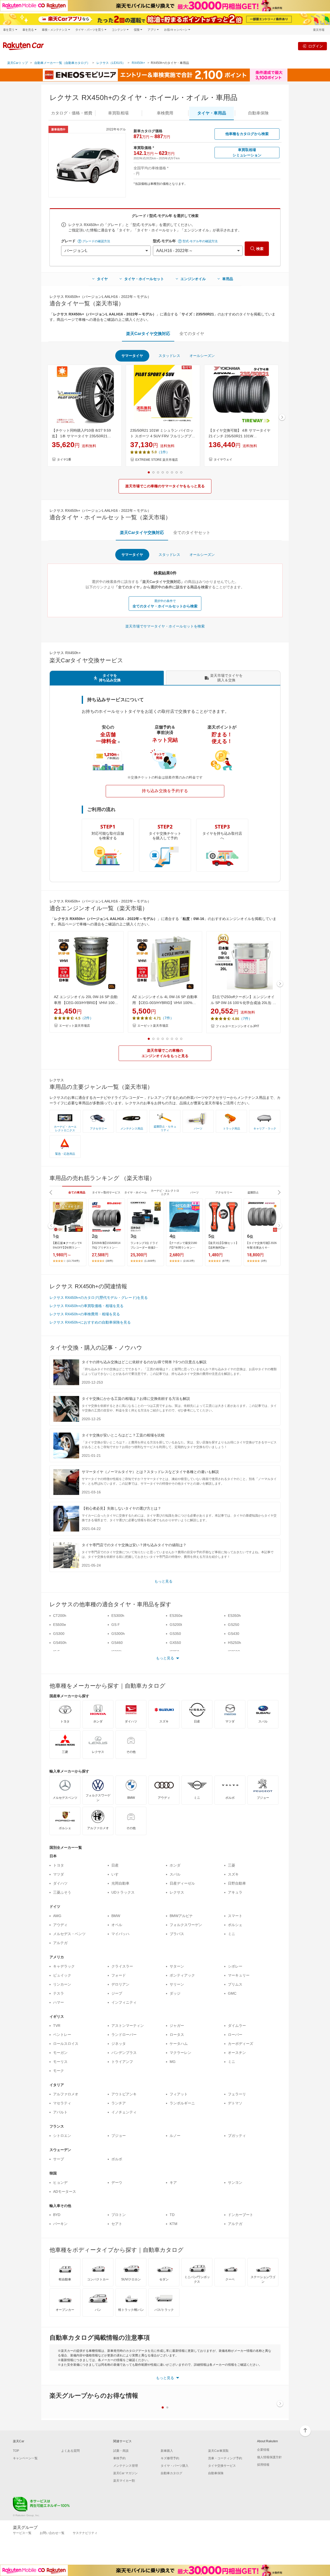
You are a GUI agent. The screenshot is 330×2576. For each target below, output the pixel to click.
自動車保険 (216, 2473)
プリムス (235, 1984)
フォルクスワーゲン (186, 1925)
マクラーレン (180, 2053)
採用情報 (263, 2465)
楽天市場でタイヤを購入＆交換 (226, 678)
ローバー (235, 2035)
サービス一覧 (22, 2533)
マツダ (59, 1874)
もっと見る (163, 1581)
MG (173, 2062)
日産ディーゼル (182, 1883)
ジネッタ (119, 2044)
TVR (57, 2026)
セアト (117, 2224)
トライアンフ (122, 2062)
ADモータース (65, 2192)
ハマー (59, 2002)
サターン (177, 1966)
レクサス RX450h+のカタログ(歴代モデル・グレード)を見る (99, 1298)
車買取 (118, 113)
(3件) (264, 1261)
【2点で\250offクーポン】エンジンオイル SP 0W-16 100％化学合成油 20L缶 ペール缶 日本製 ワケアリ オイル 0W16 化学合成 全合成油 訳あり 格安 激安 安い (243, 1000)
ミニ (232, 1934)
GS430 (234, 1634)
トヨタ (59, 1865)
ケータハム (179, 2044)
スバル (175, 1874)
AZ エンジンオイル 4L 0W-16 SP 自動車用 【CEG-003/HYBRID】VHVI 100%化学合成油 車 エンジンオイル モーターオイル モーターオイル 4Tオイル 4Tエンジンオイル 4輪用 (165, 1000)
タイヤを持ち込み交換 (110, 678)
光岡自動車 (120, 1883)
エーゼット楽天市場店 (75, 1026)
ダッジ (175, 1993)
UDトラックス (123, 1892)
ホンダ (175, 1865)
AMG (57, 1916)
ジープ (117, 1993)
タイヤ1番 (64, 459)
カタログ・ (72, 113)
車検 (165, 113)
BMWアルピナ (181, 1916)
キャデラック (64, 1966)
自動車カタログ (171, 2473)
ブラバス (177, 1934)
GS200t (176, 1625)
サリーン (177, 1984)
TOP (16, 2451)
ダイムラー (237, 2026)
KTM (174, 2224)
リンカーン (62, 1984)
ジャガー (177, 2026)
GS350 (175, 1634)
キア (173, 2182)
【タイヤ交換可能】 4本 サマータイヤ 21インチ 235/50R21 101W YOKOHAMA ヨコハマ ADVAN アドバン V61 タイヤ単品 (241, 434)
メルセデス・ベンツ (69, 1934)
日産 (115, 1865)
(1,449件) (150, 1261)
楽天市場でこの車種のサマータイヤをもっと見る (165, 486)
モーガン (60, 2053)
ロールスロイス (66, 2044)
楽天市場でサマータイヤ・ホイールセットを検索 (165, 626)
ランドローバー (124, 2035)
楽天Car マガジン (125, 2473)
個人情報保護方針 (269, 2457)
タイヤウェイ (223, 459)
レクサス (177, 1892)
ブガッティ (237, 2136)
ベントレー (62, 2035)
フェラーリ (237, 2094)
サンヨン (235, 2182)
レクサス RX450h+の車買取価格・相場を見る (86, 1306)
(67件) (226, 1261)
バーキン (60, 2224)
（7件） (167, 1018)
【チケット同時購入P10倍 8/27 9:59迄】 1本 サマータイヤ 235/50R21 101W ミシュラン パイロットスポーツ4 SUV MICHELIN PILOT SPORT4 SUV (84, 434)
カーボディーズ (241, 2044)
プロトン (119, 2215)
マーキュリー (239, 1975)
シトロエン (62, 2136)
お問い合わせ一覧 (52, 2533)
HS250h (234, 1643)
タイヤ (102, 279)
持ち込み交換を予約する (165, 791)
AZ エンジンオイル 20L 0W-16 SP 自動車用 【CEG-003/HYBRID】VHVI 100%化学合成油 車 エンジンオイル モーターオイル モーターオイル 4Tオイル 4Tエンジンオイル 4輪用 (86, 1000)
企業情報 (263, 2450)
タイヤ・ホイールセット (144, 279)
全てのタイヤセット (192, 533)
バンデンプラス (124, 2053)
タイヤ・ (212, 113)
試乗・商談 (121, 2451)
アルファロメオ (66, 2094)
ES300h (118, 1616)
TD (172, 2215)
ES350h (234, 1616)
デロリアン (120, 1984)
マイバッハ (120, 1934)
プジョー (119, 2136)
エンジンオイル (193, 279)
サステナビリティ (85, 2533)
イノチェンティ (124, 2112)
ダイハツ (60, 1883)
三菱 (232, 1865)
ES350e (176, 1616)
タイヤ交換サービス (222, 2466)
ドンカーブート (241, 2215)
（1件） (163, 452)
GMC (232, 1993)
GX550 (175, 1643)
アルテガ (60, 1943)
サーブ (59, 2159)
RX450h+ (138, 63)
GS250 (234, 1625)
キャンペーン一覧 (25, 2458)
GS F (116, 1625)
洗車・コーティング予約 (225, 2458)
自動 (258, 113)
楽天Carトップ (18, 63)
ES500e (60, 1625)
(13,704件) (73, 1261)
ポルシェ (235, 1925)
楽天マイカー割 (124, 2481)
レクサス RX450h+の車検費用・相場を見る (85, 1314)
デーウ (117, 2182)
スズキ (233, 1874)
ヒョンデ (60, 2182)
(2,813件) (189, 1261)
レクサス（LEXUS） (111, 63)
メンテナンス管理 (126, 2466)
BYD (57, 2215)
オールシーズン (202, 356)
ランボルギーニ (182, 2103)
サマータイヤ (132, 356)
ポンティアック (182, 1975)
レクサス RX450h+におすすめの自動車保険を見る (90, 1322)
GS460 (117, 1643)
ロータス (177, 2035)
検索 (260, 249)
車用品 (228, 279)
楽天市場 (319, 30)
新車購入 (167, 2451)
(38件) (109, 1261)
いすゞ (117, 1874)
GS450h (60, 1643)
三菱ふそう (62, 1892)
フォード (119, 1975)
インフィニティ (124, 2002)
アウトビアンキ (124, 2094)
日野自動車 (237, 1883)
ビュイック (62, 1975)
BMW (116, 1916)
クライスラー (122, 1966)
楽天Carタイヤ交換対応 (148, 334)
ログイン (316, 46)
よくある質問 (70, 2451)
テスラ (59, 1993)
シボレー (235, 1966)
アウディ (60, 1925)
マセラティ (62, 2103)
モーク (59, 2071)
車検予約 (119, 2458)
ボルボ (117, 2159)
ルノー (175, 2136)
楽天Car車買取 (218, 2451)
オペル (117, 1925)
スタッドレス (169, 356)
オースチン (237, 2053)
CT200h (60, 1616)
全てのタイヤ (192, 334)
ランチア (119, 2103)
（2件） (87, 1018)
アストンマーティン (128, 2026)
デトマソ (235, 2103)
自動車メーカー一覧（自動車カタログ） (62, 63)
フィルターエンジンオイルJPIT (237, 1026)
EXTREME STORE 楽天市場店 (157, 460)
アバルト (60, 2112)
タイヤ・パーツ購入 (175, 2466)
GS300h (118, 1634)
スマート (235, 1916)
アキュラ (235, 1892)
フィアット (179, 2094)
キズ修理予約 (170, 2458)
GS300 (59, 1634)
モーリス (60, 2062)
